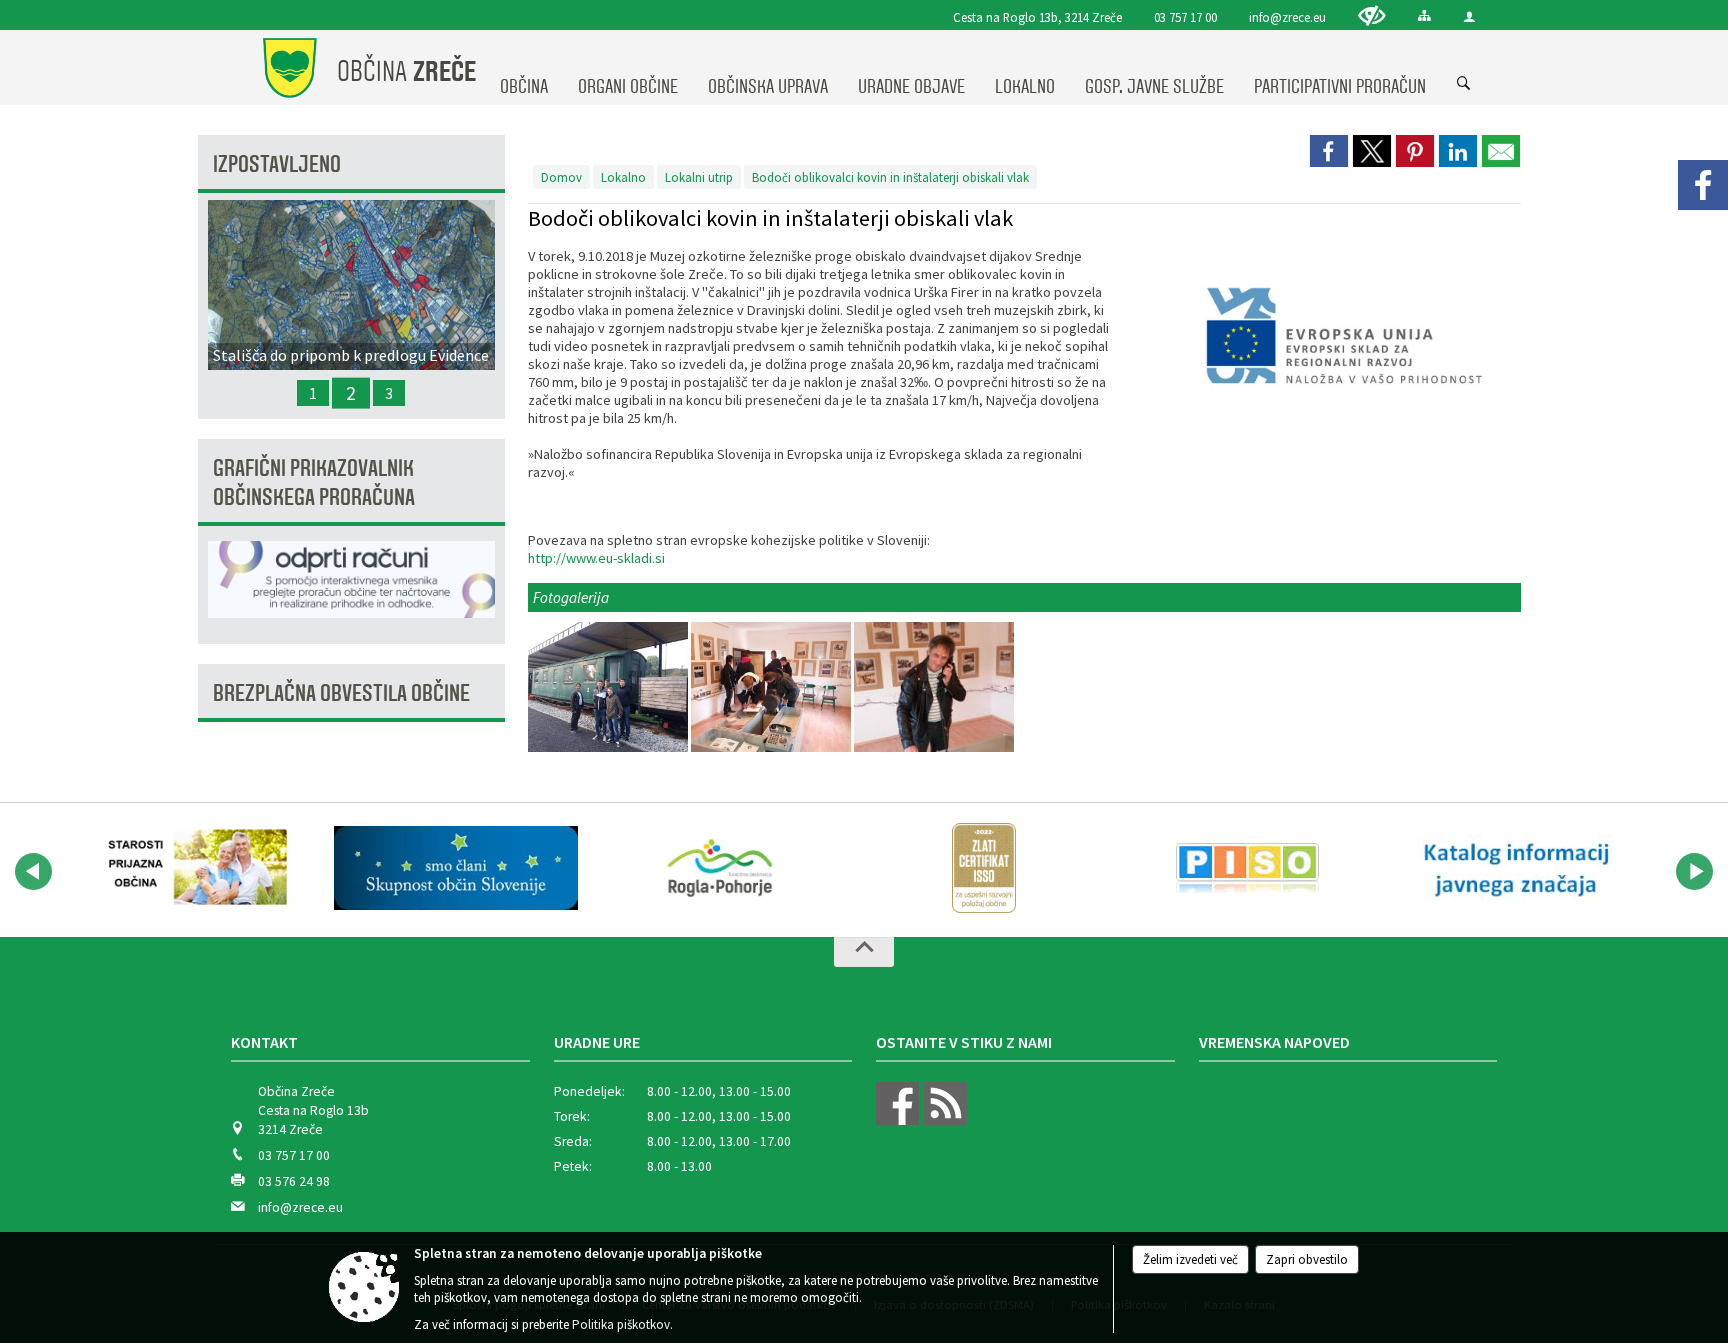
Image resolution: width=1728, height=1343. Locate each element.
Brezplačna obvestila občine (341, 693)
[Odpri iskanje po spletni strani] (1464, 84)
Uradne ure (597, 1042)
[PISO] (1247, 868)
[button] (33, 871)
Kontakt (264, 1042)
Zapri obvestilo (1307, 1259)
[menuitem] (524, 68)
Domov (561, 177)
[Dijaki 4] (934, 687)
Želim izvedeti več (1190, 1259)
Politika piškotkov (621, 1324)
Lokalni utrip (699, 177)
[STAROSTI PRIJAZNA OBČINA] (192, 868)
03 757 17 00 (1185, 17)
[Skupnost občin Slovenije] (456, 868)
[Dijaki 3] (772, 687)
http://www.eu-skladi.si (596, 558)
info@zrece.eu (1287, 17)
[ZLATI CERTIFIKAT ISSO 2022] (984, 868)
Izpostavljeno (277, 164)
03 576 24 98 (294, 1181)
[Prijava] (1469, 16)
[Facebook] (1703, 185)
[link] (1329, 151)
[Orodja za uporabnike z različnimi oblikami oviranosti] (1372, 15)
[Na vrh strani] (864, 952)
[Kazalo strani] (1424, 15)
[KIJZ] (1512, 868)
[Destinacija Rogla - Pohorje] (720, 868)
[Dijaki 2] (609, 687)
